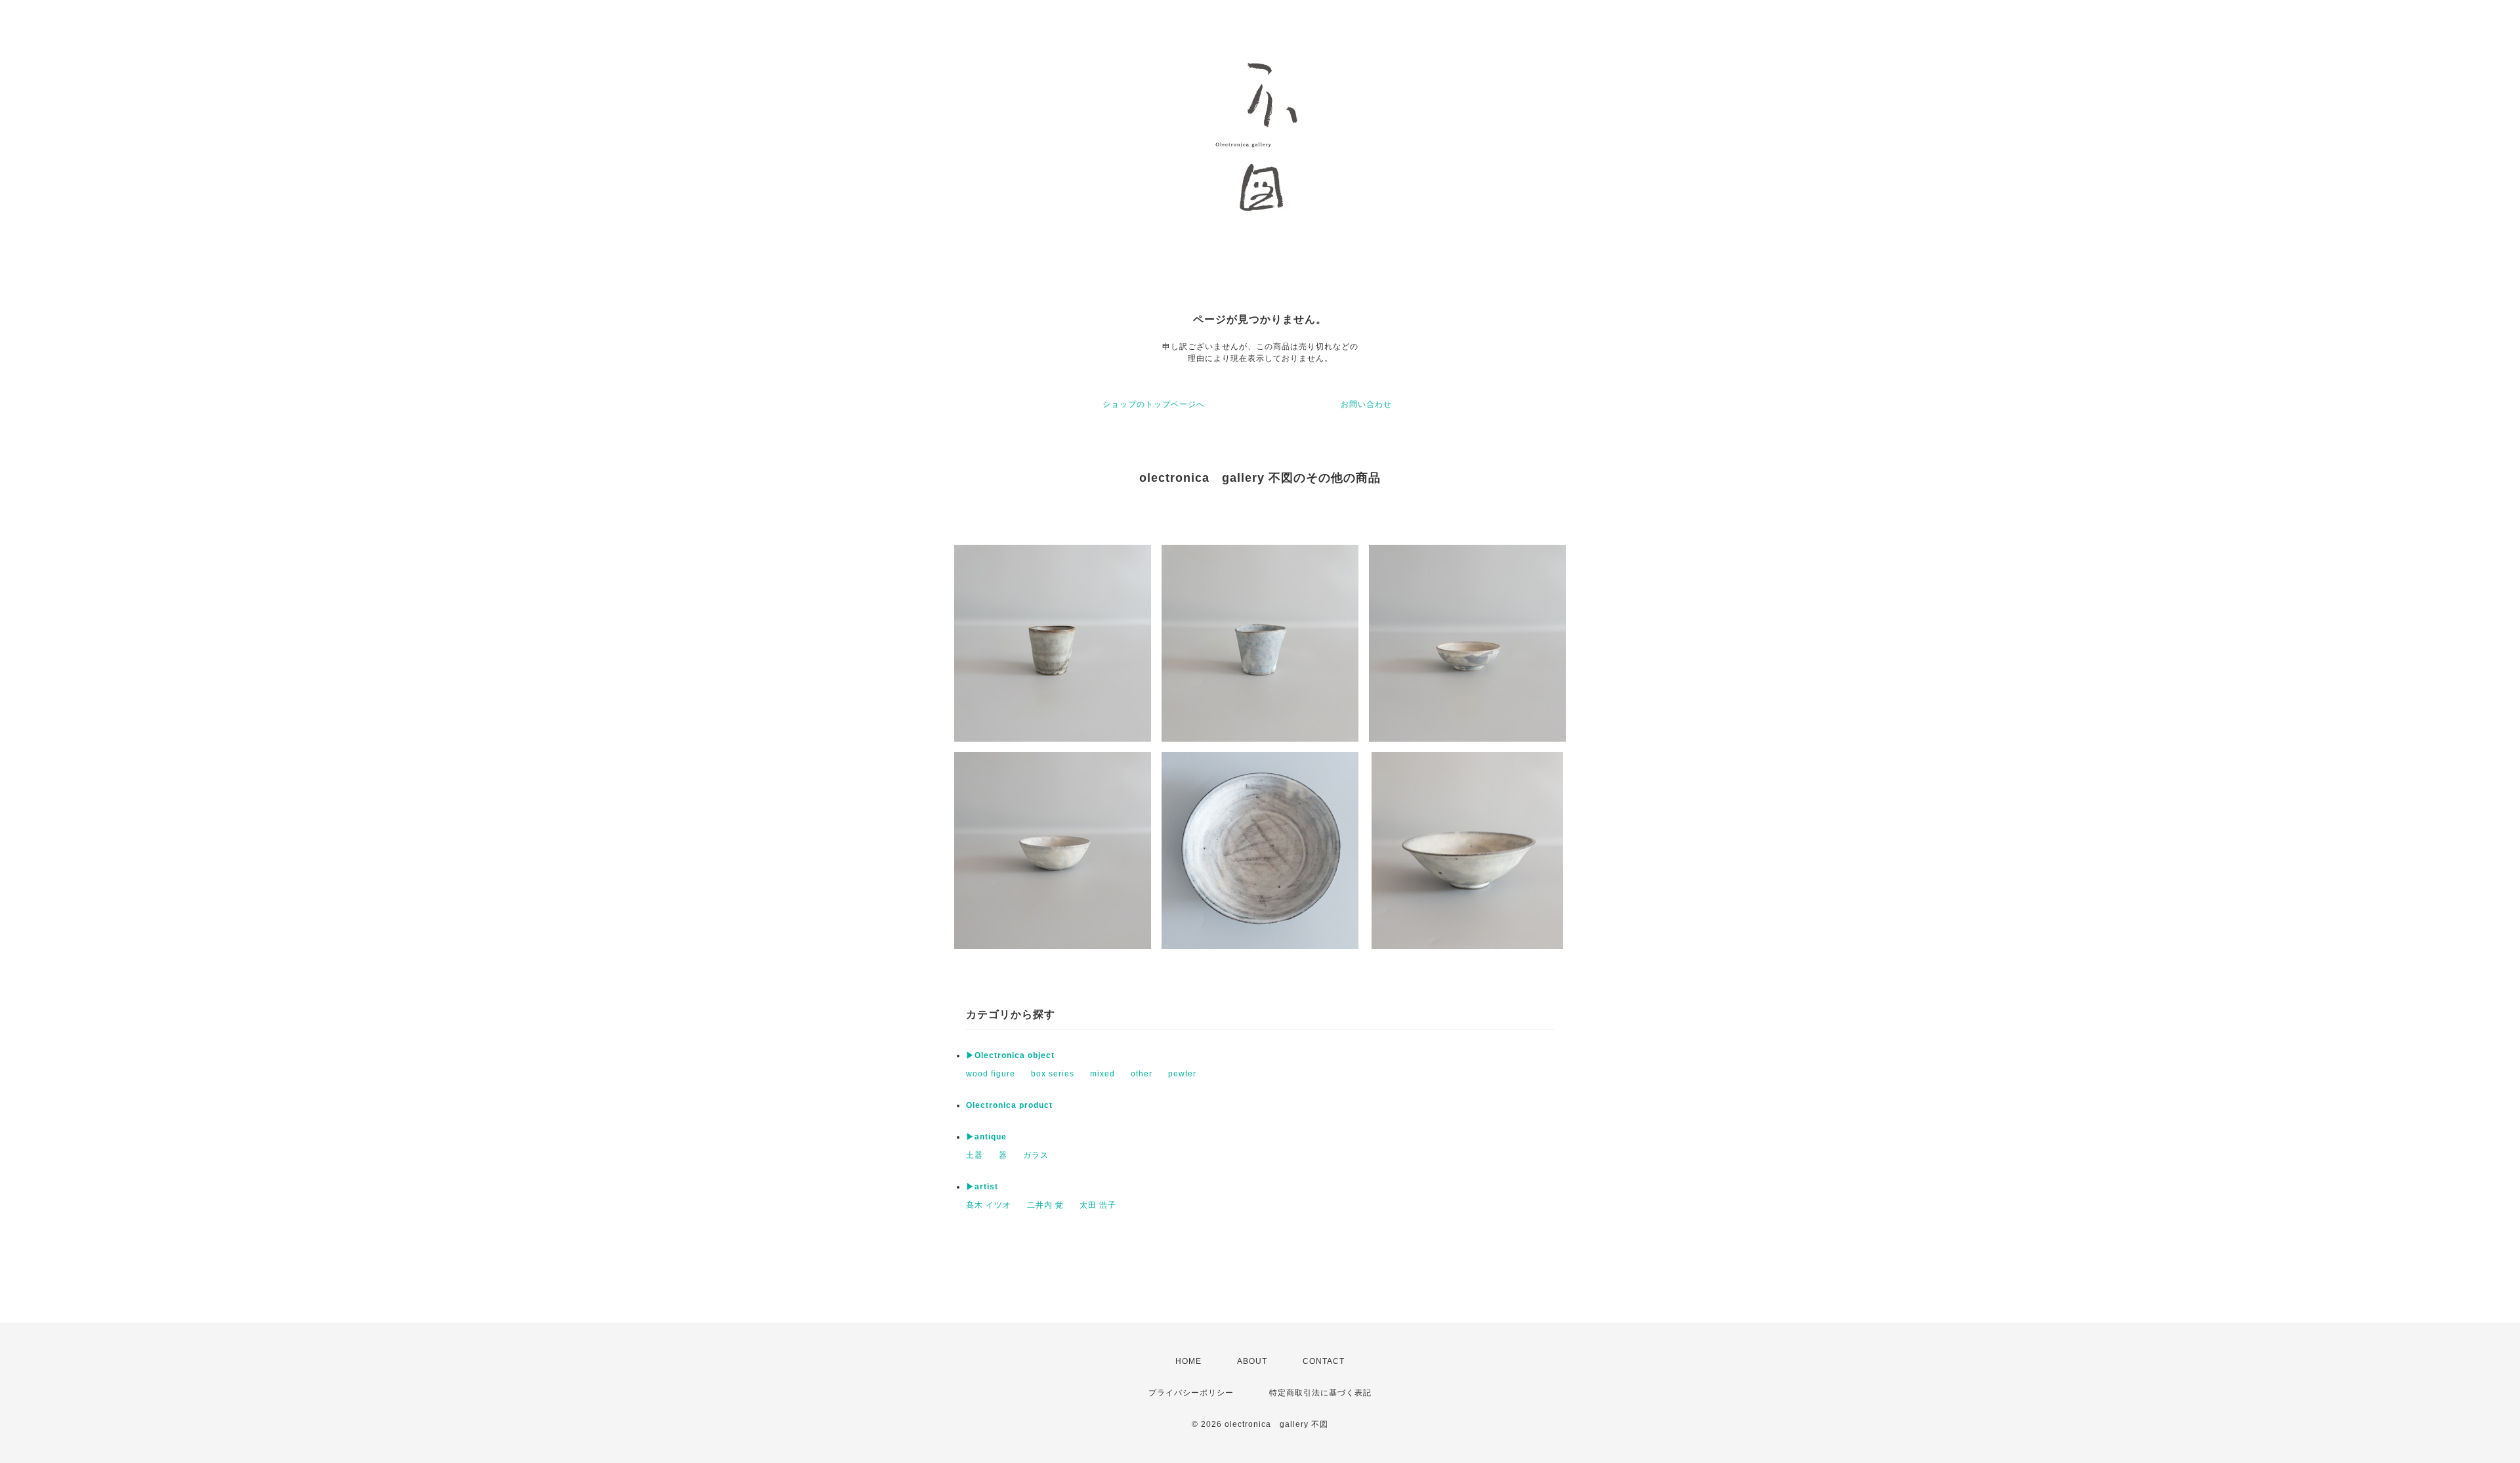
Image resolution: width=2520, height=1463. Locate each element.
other (1142, 1074)
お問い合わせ (1366, 404)
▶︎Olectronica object (1010, 1055)
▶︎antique (986, 1137)
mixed (1102, 1074)
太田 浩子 (1098, 1205)
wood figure (991, 1074)
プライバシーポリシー (1191, 1393)
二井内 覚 (1045, 1205)
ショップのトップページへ (1154, 404)
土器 (975, 1155)
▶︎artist (982, 1187)
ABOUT (1252, 1361)
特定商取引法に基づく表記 (1320, 1393)
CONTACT (1324, 1361)
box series (1053, 1074)
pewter (1182, 1074)
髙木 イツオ (989, 1205)
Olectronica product (1009, 1105)
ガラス (1036, 1155)
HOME (1188, 1361)
